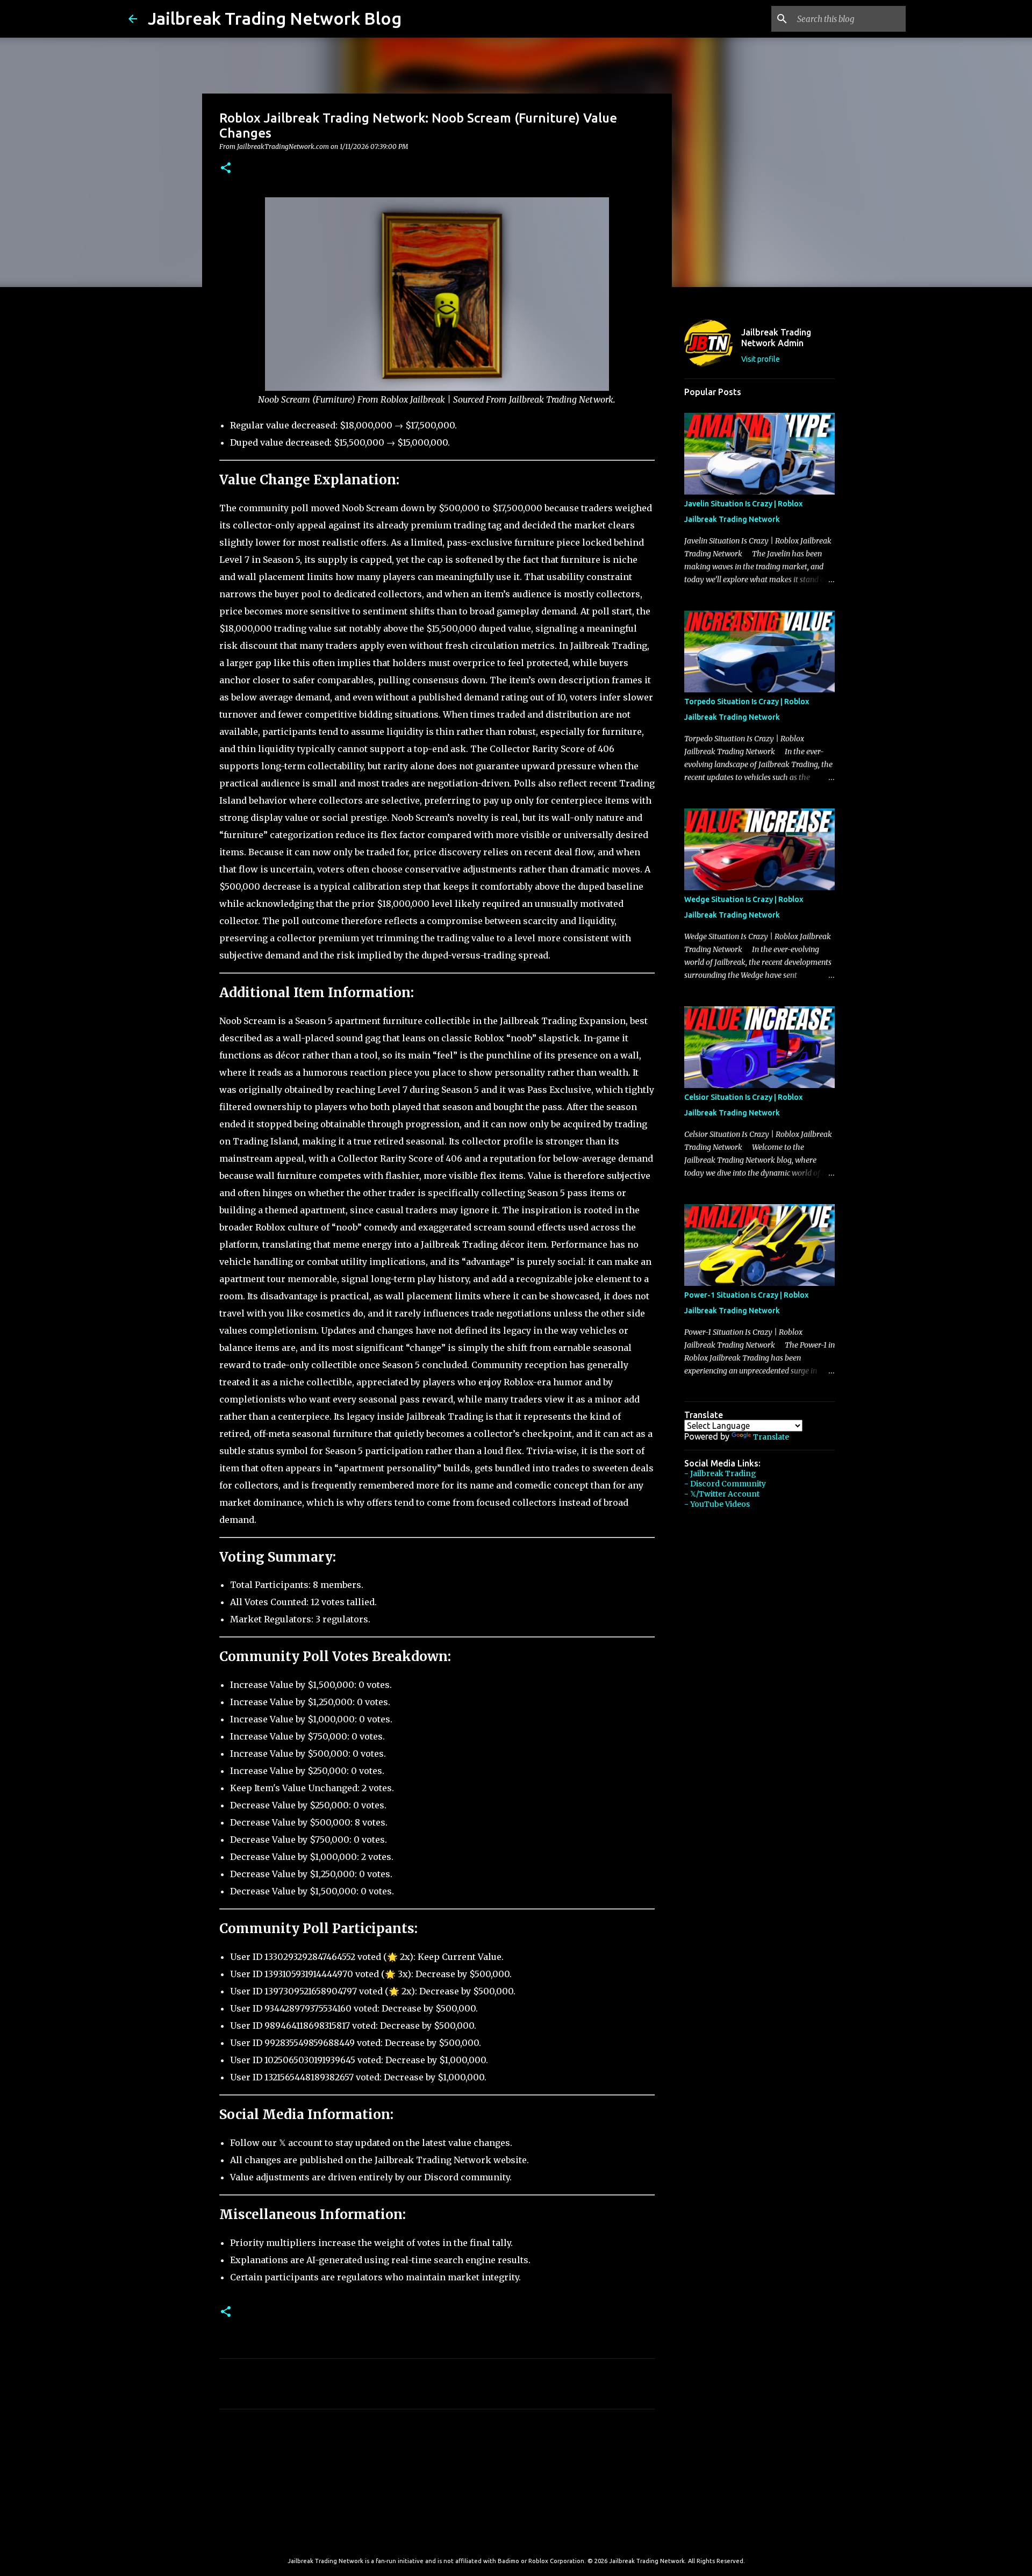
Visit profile (761, 359)
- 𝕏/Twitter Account (722, 1494)
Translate (771, 1437)
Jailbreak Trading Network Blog (275, 18)
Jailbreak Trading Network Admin (776, 338)
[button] (226, 169)
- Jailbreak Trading (720, 1473)
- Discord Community (725, 1484)
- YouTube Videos (717, 1504)
